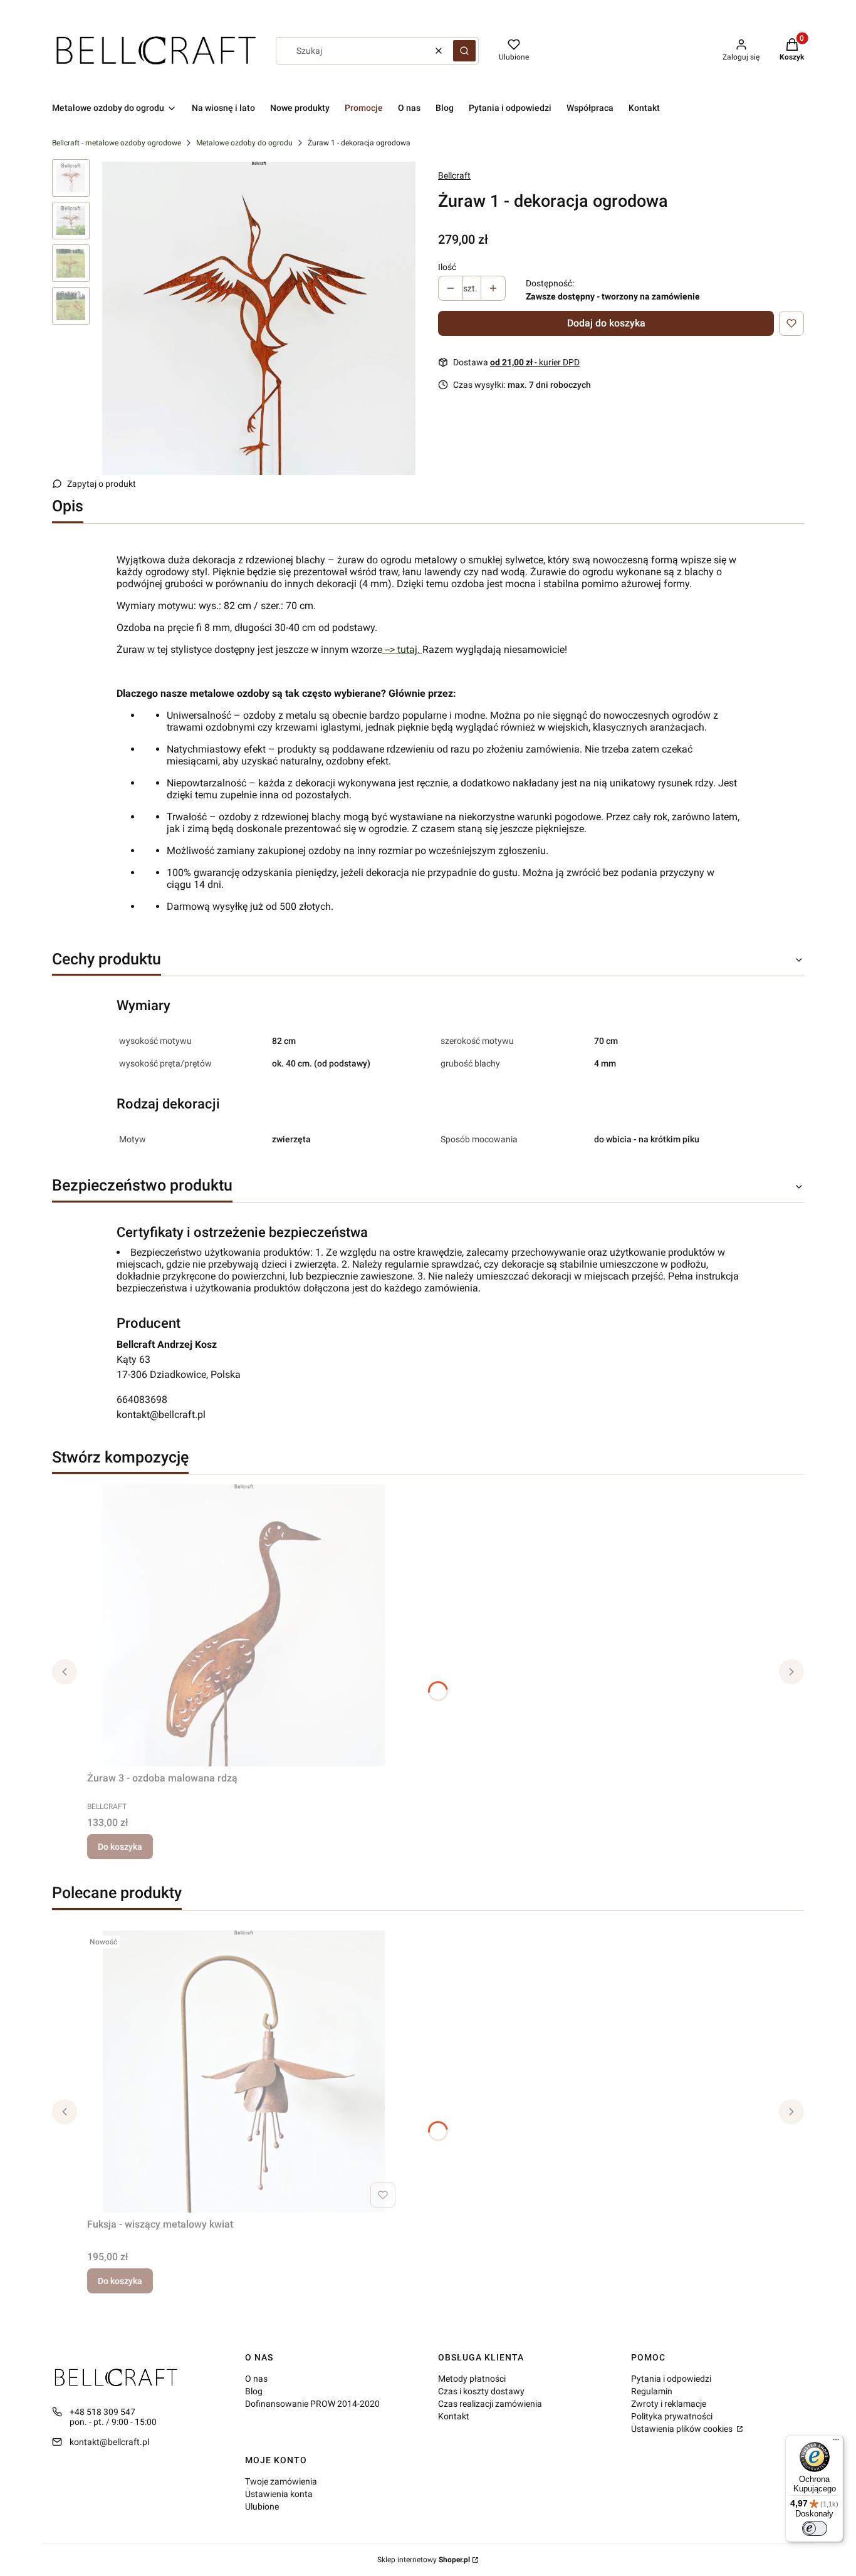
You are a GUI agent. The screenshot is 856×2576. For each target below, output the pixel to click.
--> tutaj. (402, 649)
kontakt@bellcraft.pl (161, 1415)
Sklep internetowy (424, 2560)
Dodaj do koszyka (606, 323)
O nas (256, 2379)
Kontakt (454, 2416)
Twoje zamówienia (281, 2481)
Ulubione (262, 2506)
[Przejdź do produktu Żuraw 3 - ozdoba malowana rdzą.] (244, 1625)
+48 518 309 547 (102, 2412)
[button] (464, 51)
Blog (254, 2391)
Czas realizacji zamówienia (490, 2404)
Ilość (447, 267)
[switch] (815, 2528)
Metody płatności (472, 2379)
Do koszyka (120, 1847)
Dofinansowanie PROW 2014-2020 (312, 2404)
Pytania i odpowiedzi (671, 2379)
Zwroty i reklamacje (669, 2404)
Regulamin (652, 2391)
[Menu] (836, 2443)
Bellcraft (454, 175)
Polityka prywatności (672, 2416)
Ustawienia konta (279, 2494)
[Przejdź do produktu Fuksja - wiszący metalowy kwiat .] (244, 2072)
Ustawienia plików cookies (683, 2429)
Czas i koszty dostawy (481, 2391)
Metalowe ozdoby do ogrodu (244, 143)
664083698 (142, 1400)
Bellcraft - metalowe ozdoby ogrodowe (117, 143)
